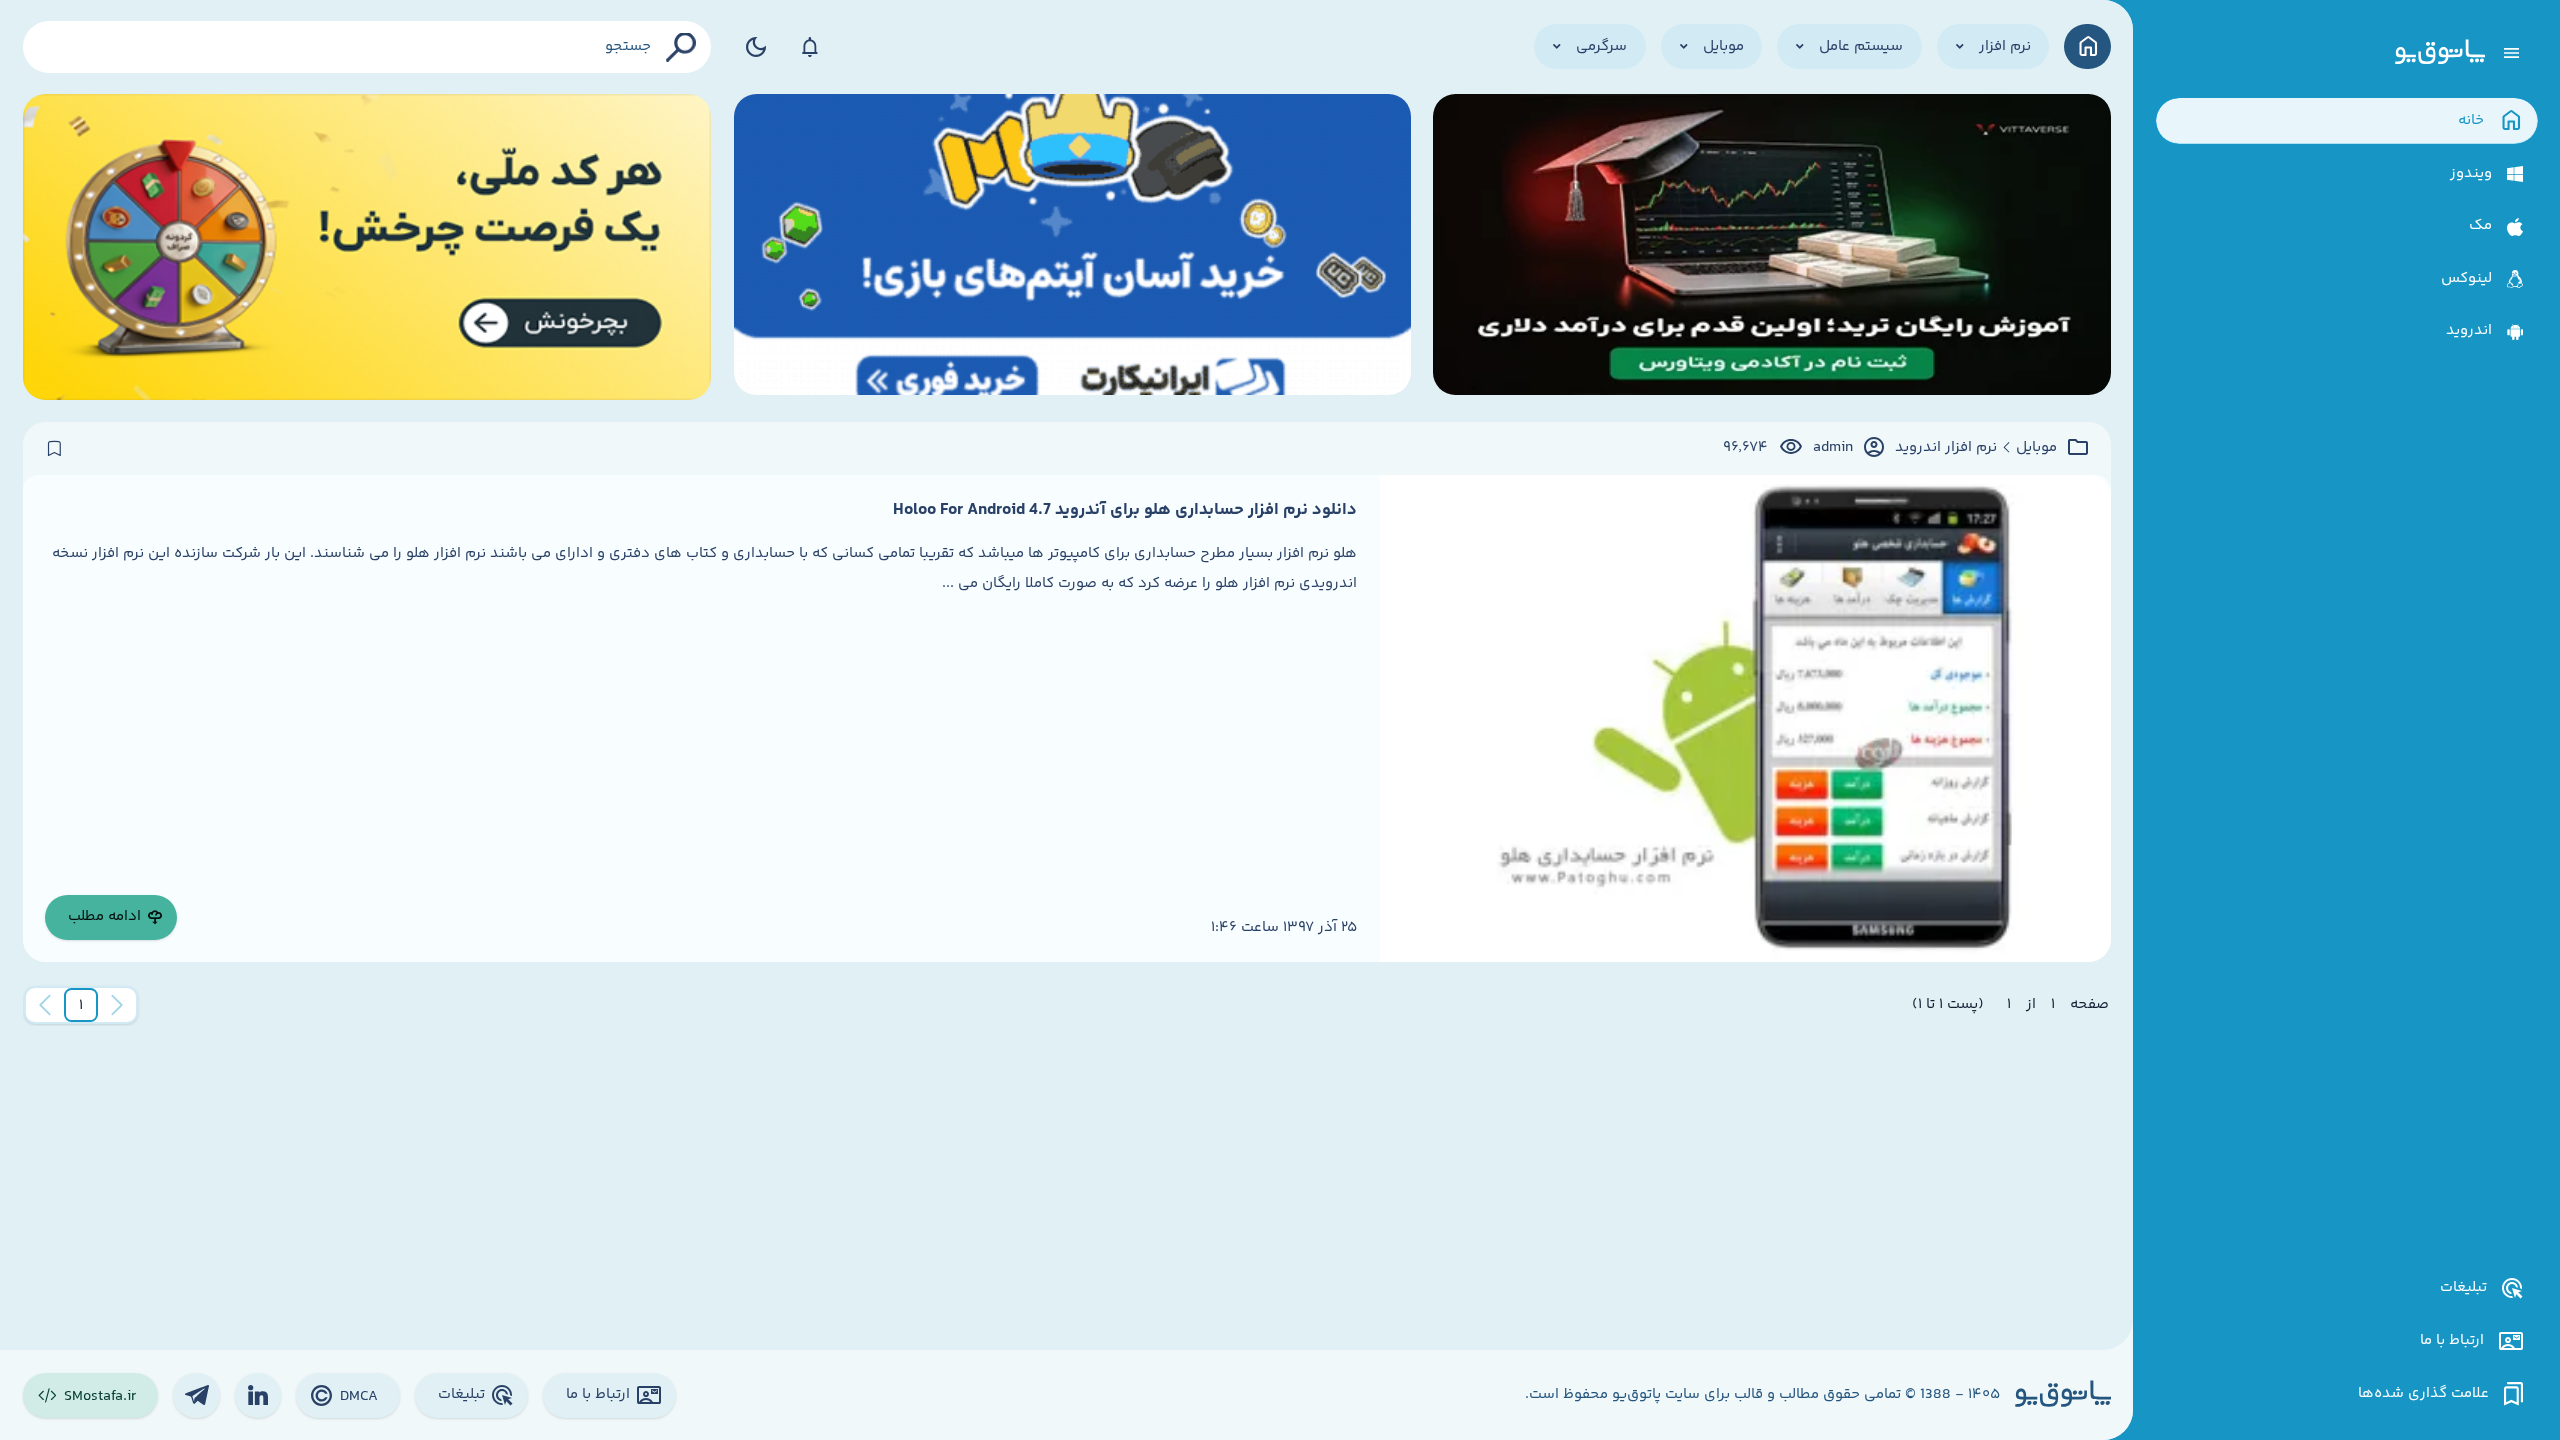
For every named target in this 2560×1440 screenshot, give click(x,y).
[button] (81, 1005)
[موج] (1771, 247)
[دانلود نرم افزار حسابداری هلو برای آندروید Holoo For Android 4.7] (1745, 718)
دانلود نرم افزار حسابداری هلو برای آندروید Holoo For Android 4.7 (1125, 510)
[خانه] (2087, 46)
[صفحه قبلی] (117, 1005)
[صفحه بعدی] (45, 1005)
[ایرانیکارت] (1072, 247)
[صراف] (367, 247)
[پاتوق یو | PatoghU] (2440, 53)
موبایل (2036, 448)
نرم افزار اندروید (1946, 448)
